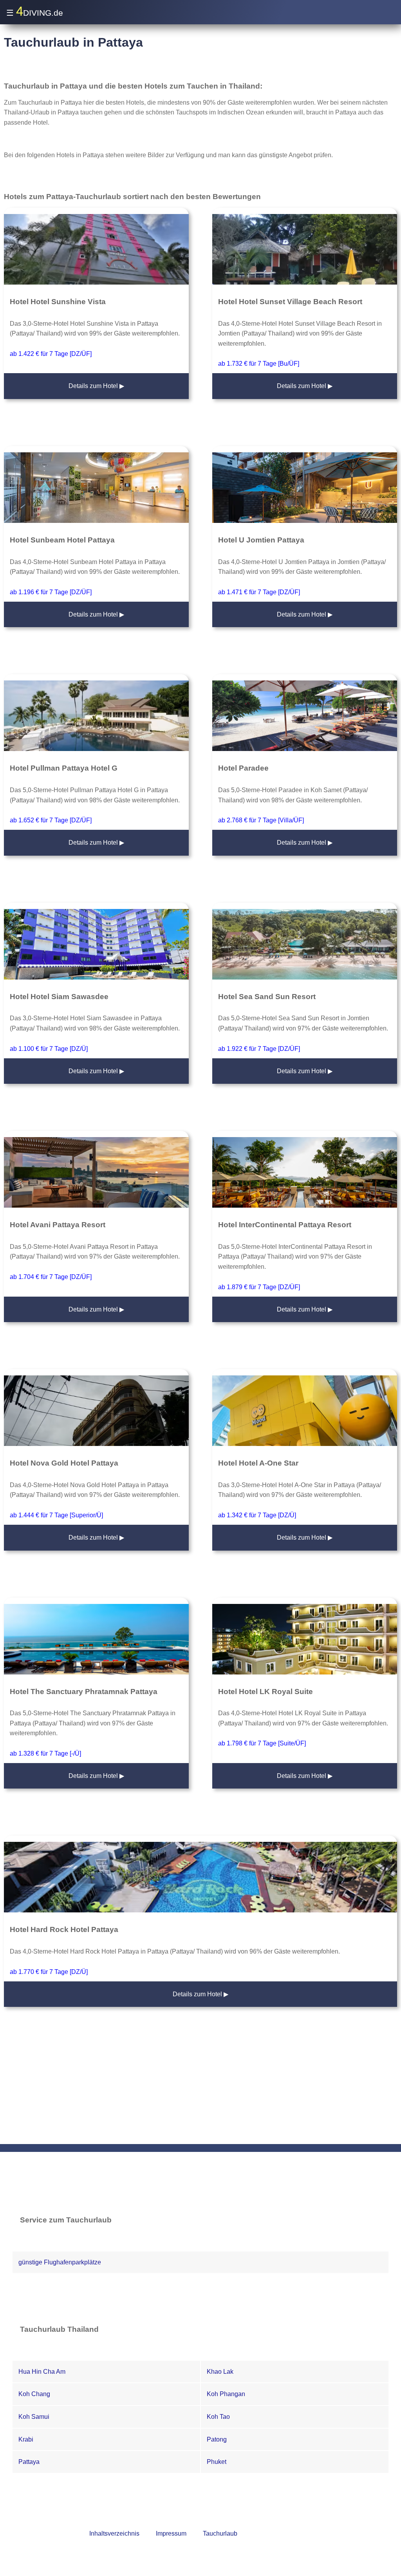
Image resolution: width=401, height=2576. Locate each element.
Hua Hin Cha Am (42, 2372)
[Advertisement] (200, 2085)
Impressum (171, 2533)
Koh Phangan (226, 2394)
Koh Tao (218, 2417)
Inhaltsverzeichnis (114, 2533)
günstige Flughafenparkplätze (60, 2262)
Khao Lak (220, 2372)
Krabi (26, 2439)
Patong (217, 2439)
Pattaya (29, 2462)
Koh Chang (34, 2394)
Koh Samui (34, 2417)
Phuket (217, 2462)
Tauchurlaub (220, 2533)
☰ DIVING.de (35, 11)
